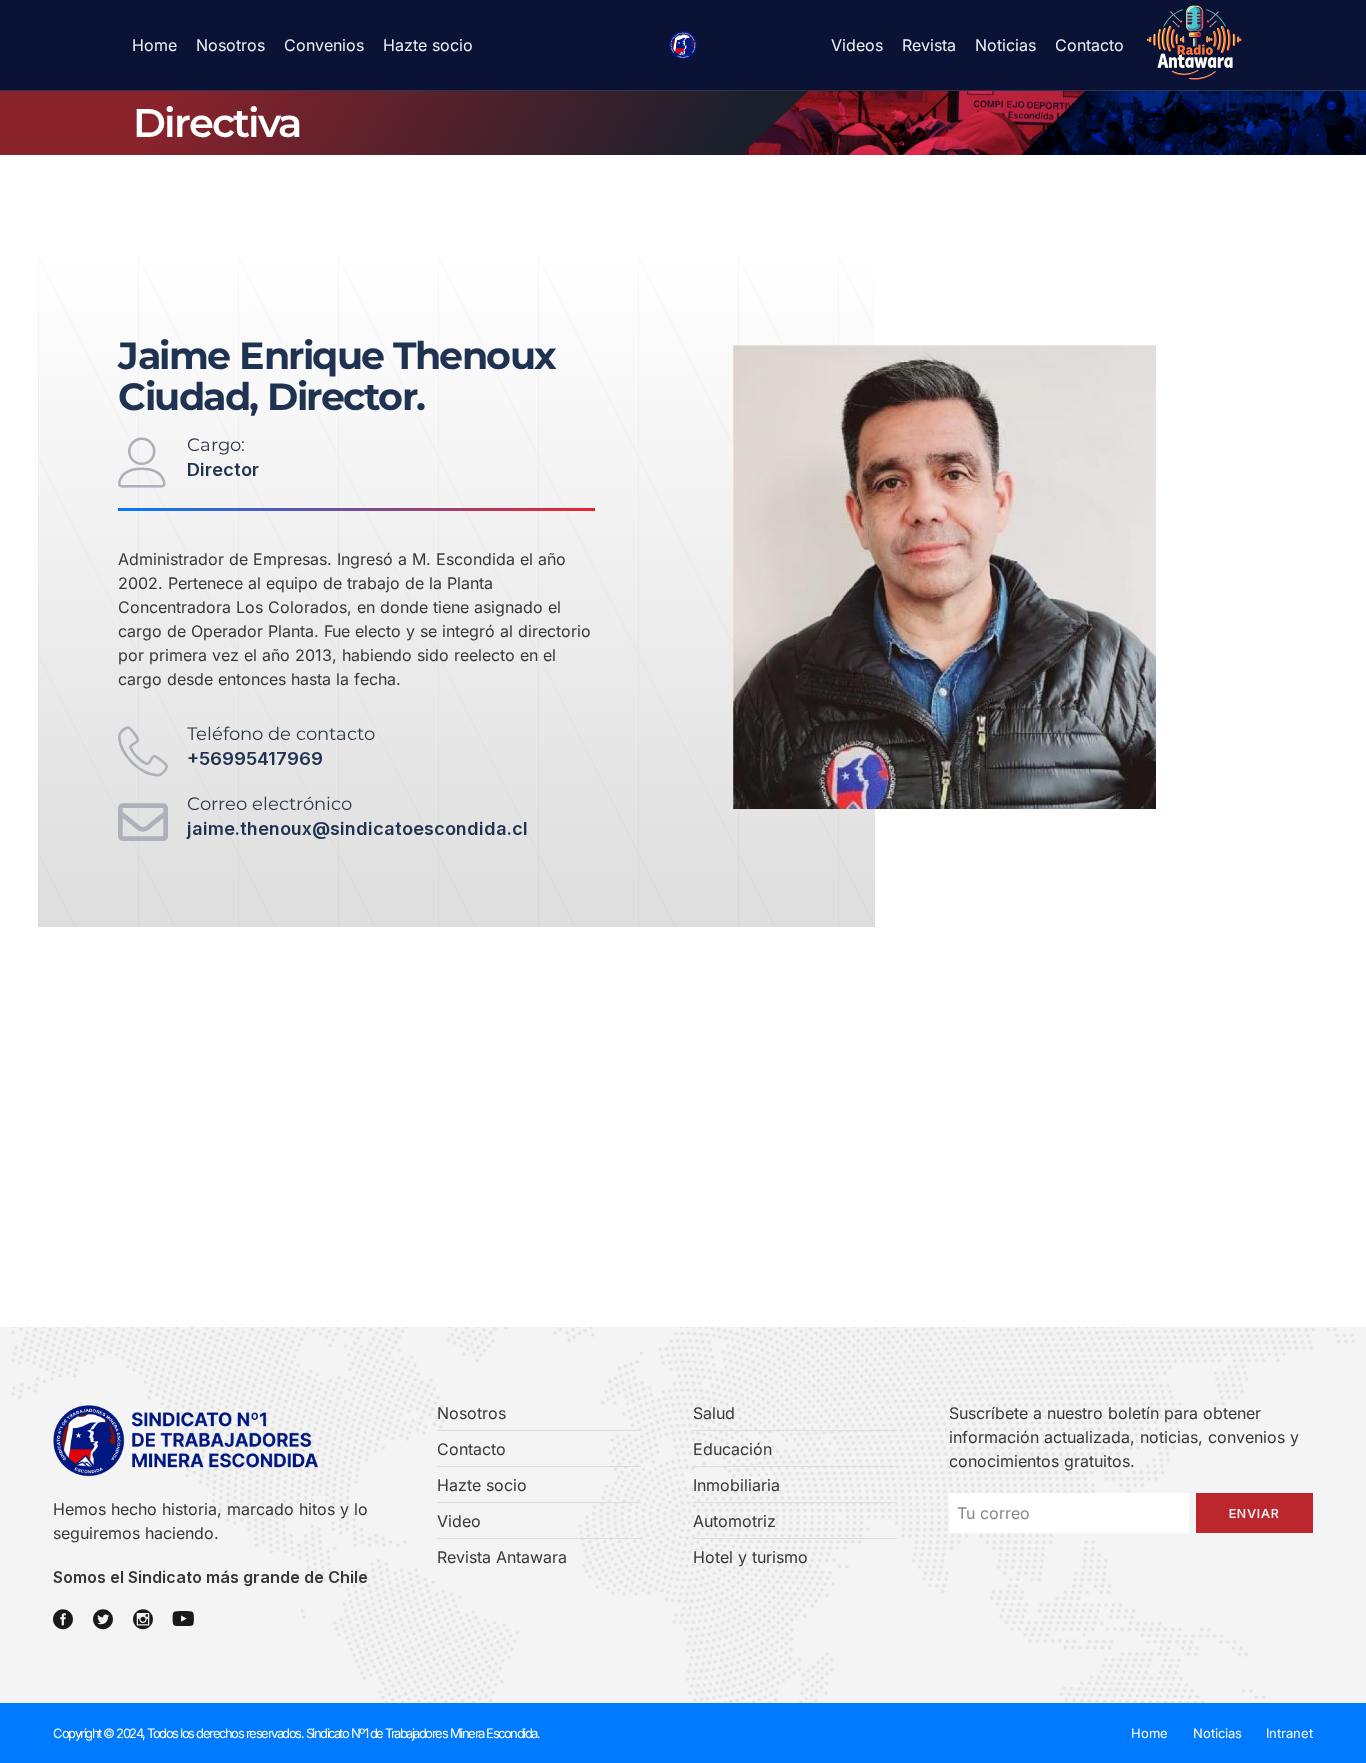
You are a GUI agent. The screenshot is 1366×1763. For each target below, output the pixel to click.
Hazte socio (428, 45)
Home (154, 45)
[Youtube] (183, 1619)
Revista (929, 45)
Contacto (1089, 45)
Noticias (1005, 45)
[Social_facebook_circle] (63, 1619)
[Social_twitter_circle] (103, 1619)
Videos (857, 45)
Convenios (324, 45)
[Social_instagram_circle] (143, 1619)
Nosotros (230, 45)
